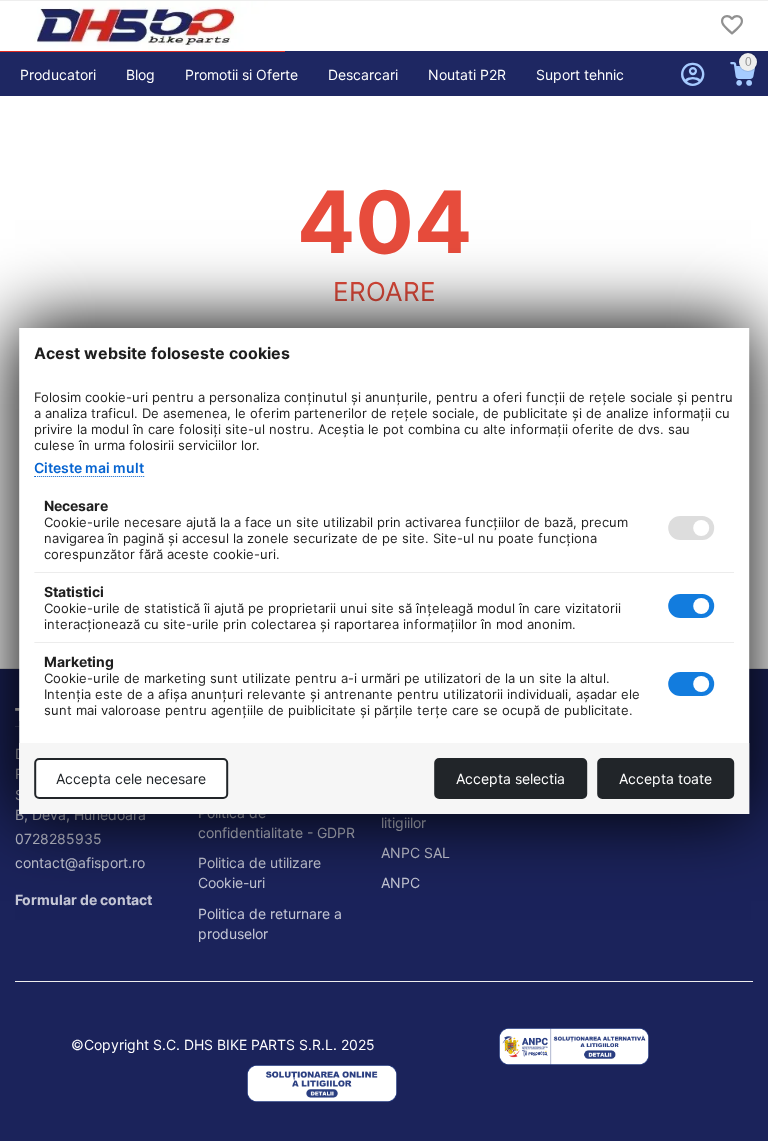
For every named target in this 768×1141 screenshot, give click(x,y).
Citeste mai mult (89, 467)
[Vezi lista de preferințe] (732, 26)
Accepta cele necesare (131, 778)
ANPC (400, 882)
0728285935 (58, 838)
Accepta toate (665, 778)
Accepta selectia (510, 778)
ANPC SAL (415, 852)
